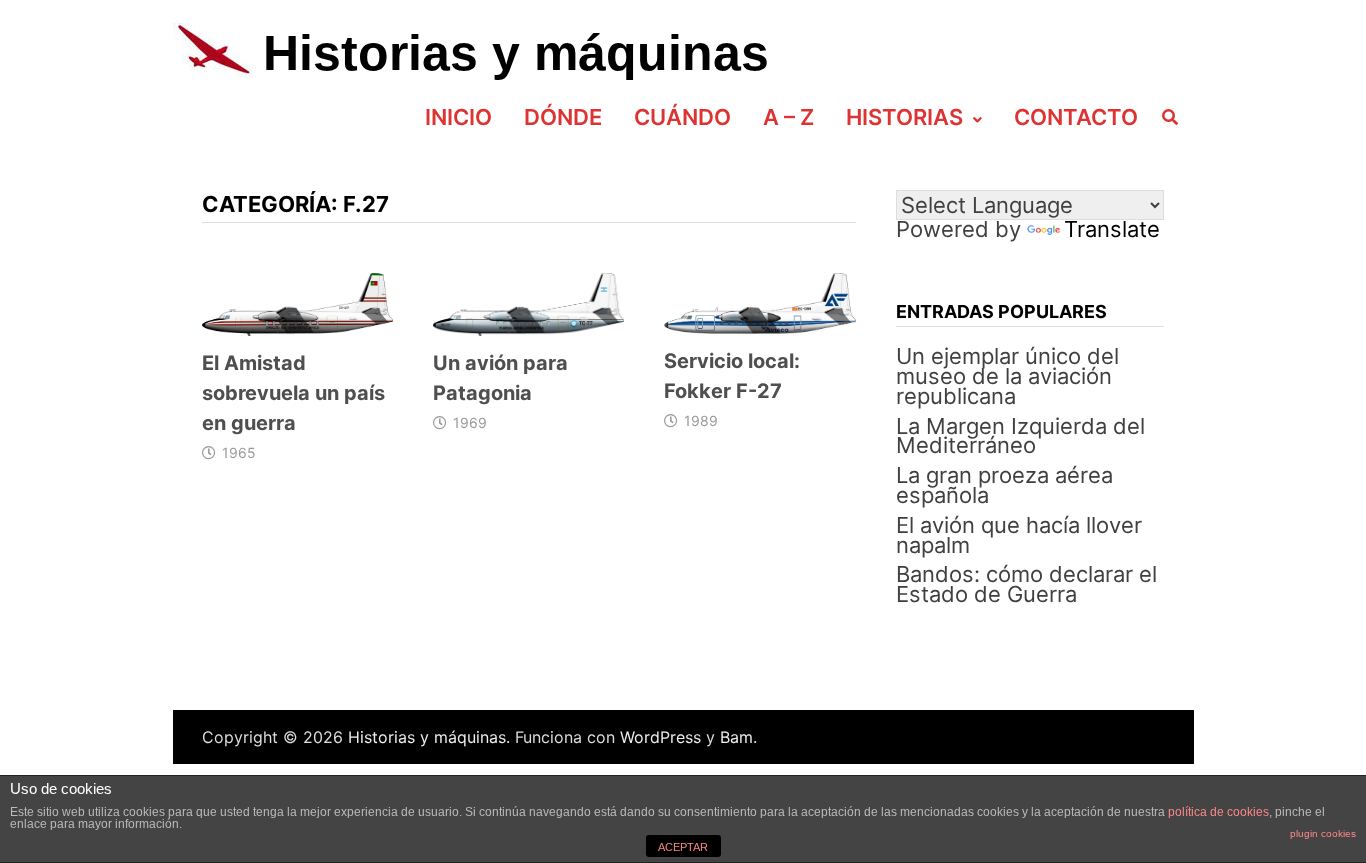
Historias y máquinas (516, 53)
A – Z (788, 117)
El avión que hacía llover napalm (1019, 535)
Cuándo (682, 117)
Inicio (458, 117)
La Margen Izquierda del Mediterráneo (1020, 436)
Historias (904, 117)
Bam (736, 737)
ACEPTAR (683, 847)
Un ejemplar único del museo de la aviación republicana (1007, 376)
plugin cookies (1323, 833)
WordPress (660, 737)
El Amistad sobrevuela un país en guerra (293, 393)
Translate (1112, 229)
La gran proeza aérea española (1004, 485)
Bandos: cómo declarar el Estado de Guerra (1026, 584)
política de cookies (1218, 812)
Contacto (1076, 117)
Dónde (563, 117)
